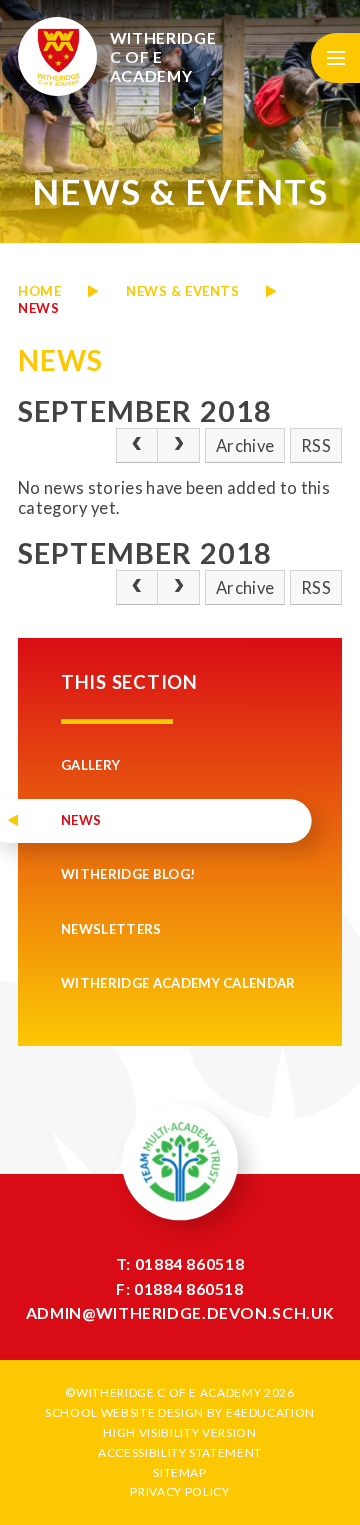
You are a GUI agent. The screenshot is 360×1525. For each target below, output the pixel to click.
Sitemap (180, 1472)
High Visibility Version (179, 1432)
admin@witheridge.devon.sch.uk (180, 1312)
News (38, 308)
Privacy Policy (179, 1491)
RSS (316, 446)
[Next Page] (179, 445)
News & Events (182, 291)
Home (39, 291)
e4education (270, 1412)
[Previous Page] (137, 445)
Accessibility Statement (180, 1452)
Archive (245, 446)
